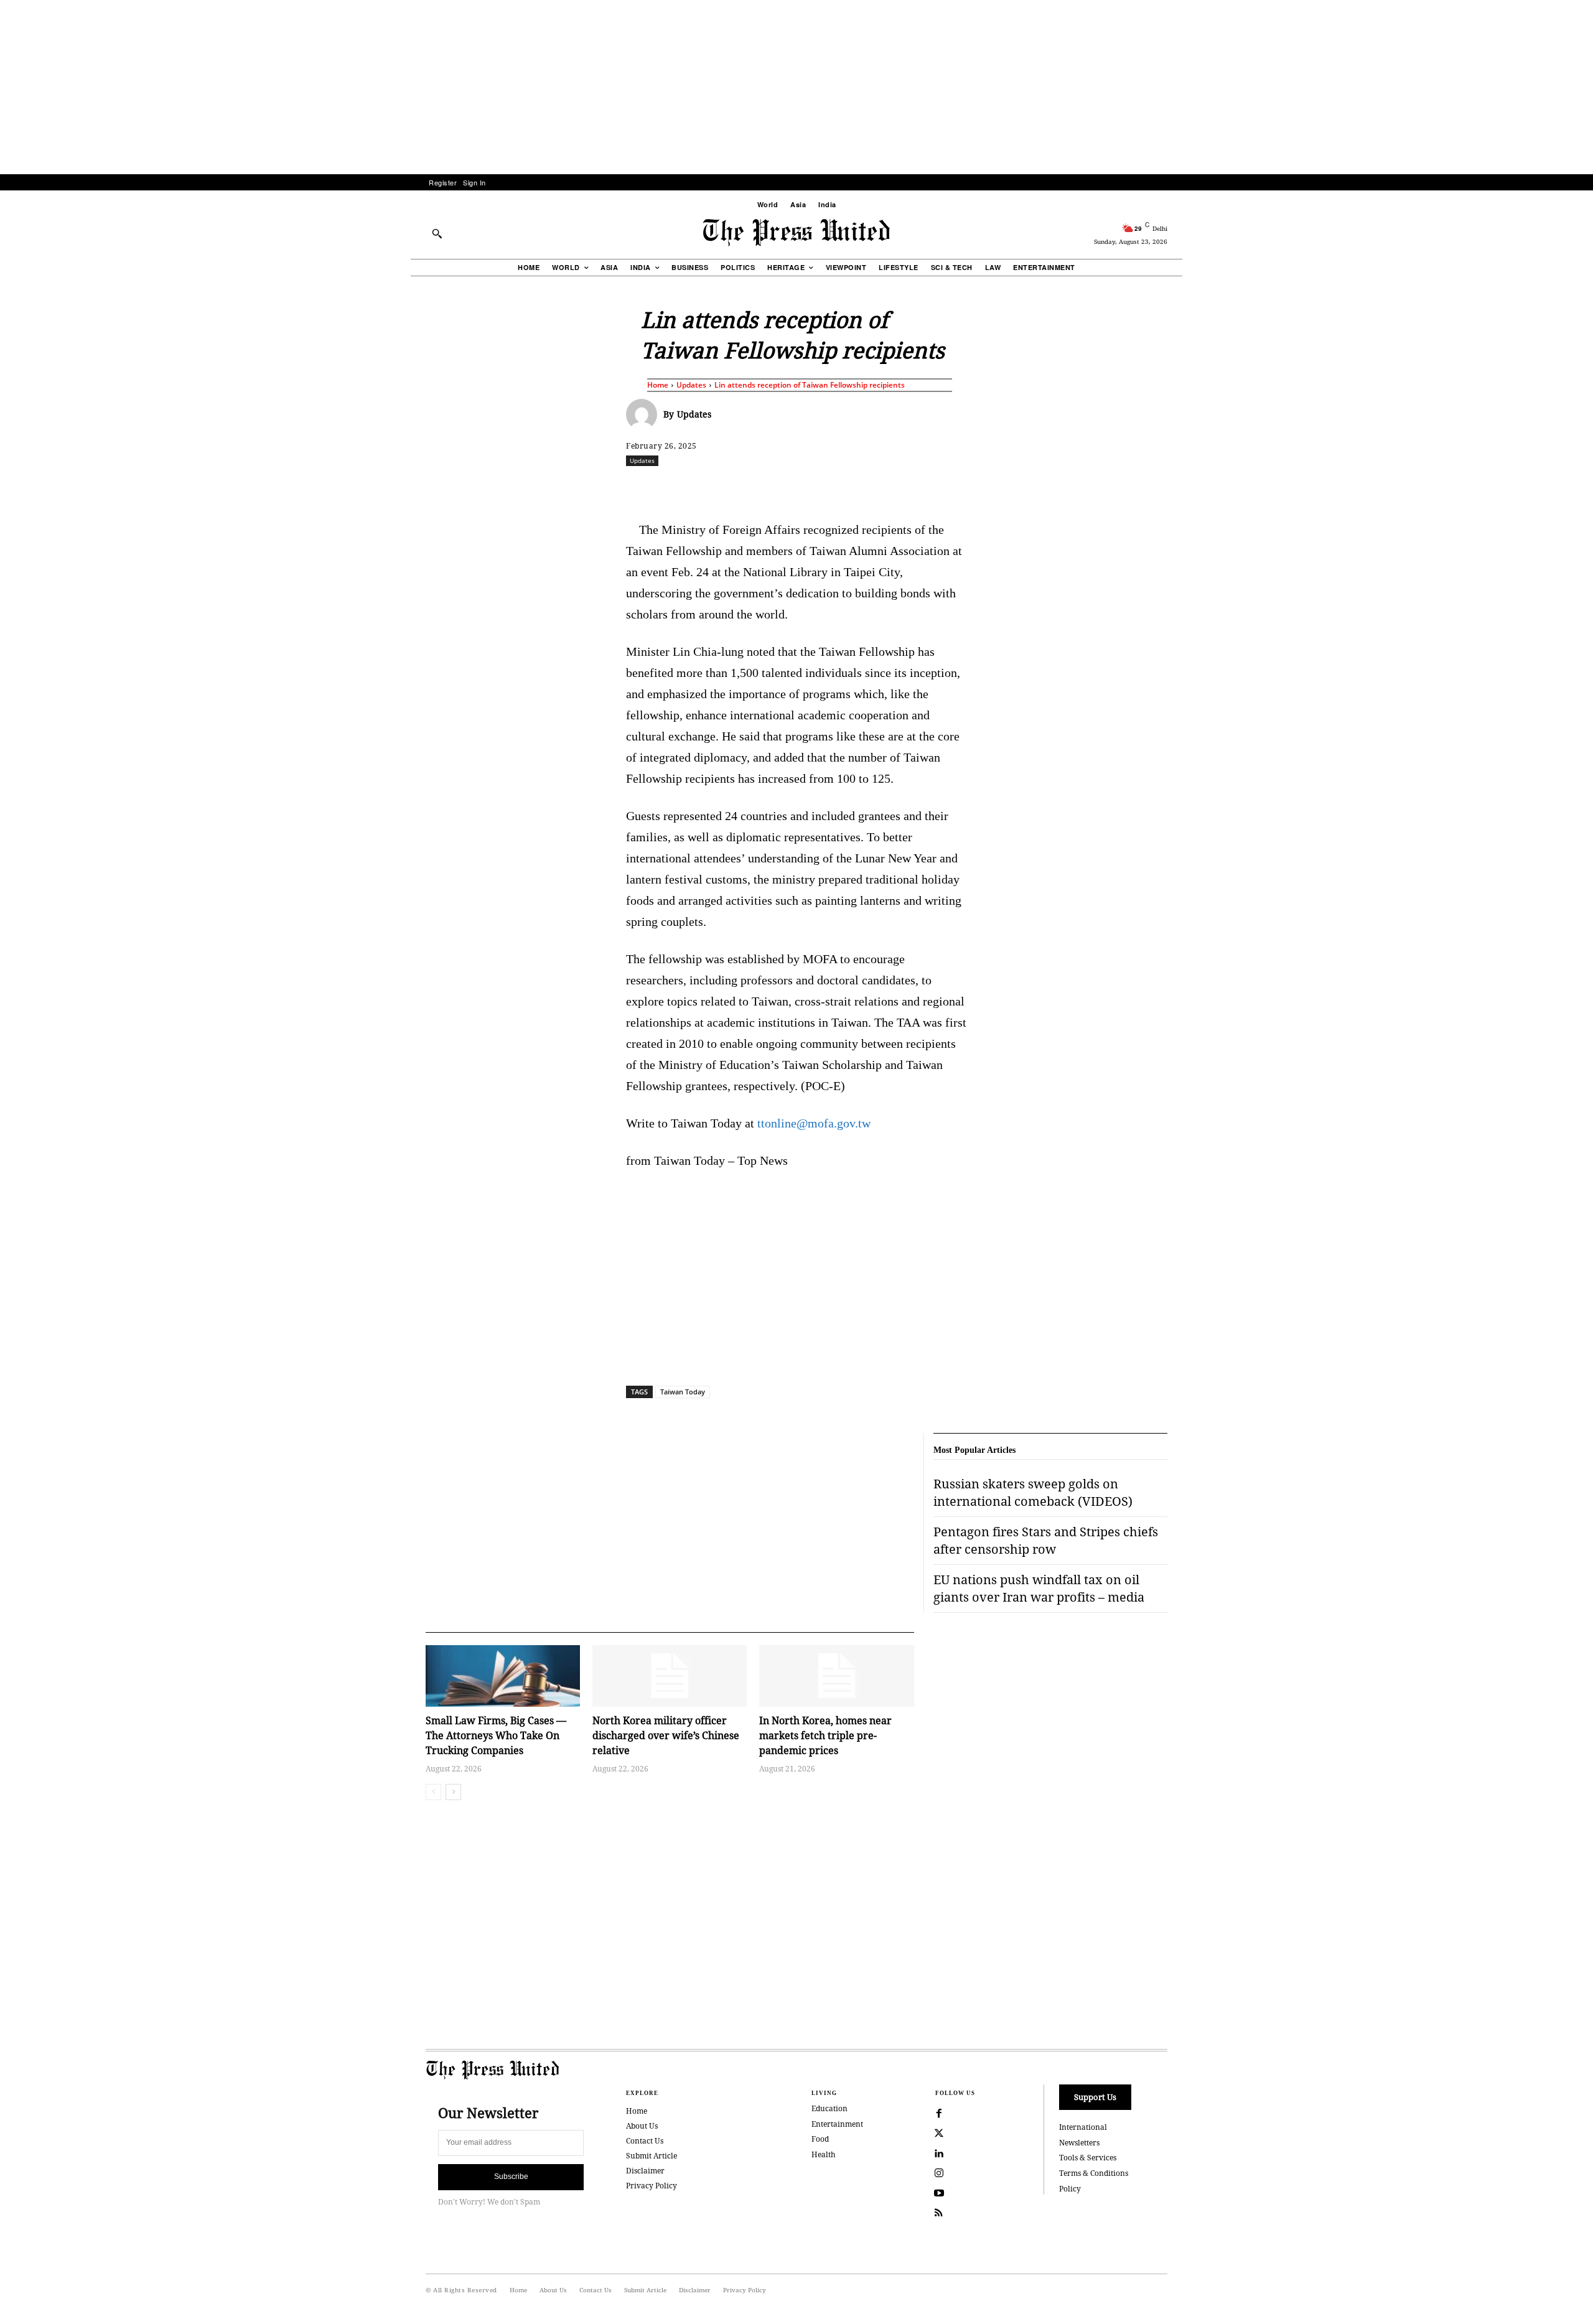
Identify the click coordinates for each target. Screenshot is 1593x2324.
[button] (437, 233)
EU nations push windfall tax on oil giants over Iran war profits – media (1039, 1588)
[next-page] (453, 1792)
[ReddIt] (771, 488)
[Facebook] (714, 488)
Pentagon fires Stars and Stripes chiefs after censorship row (1046, 1540)
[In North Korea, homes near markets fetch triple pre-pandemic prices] (836, 1676)
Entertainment (837, 2124)
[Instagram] (939, 2173)
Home (658, 385)
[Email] (885, 488)
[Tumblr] (914, 488)
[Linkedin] (828, 488)
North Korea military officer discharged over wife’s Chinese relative (666, 1735)
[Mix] (971, 488)
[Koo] (1172, 488)
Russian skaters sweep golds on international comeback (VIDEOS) (1033, 1492)
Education (829, 2108)
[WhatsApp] (800, 488)
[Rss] (939, 2213)
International (1083, 2127)
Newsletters (1079, 2143)
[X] (742, 488)
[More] (1201, 488)
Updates (691, 385)
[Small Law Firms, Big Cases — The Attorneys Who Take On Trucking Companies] (503, 1676)
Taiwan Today (683, 1392)
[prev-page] (433, 1792)
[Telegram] (943, 488)
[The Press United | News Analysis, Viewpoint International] (796, 233)
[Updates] (645, 414)
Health (824, 2154)
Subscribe (511, 2177)
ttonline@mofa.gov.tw (814, 1123)
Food (820, 2139)
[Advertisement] (796, 87)
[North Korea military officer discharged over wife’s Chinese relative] (670, 1676)
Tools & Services (1088, 2158)
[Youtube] (939, 2193)
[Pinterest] (857, 488)
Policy (1070, 2189)
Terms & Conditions (1094, 2173)
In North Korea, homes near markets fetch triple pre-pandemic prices (825, 1735)
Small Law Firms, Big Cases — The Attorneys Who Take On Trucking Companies (496, 1735)
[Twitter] (939, 2134)
